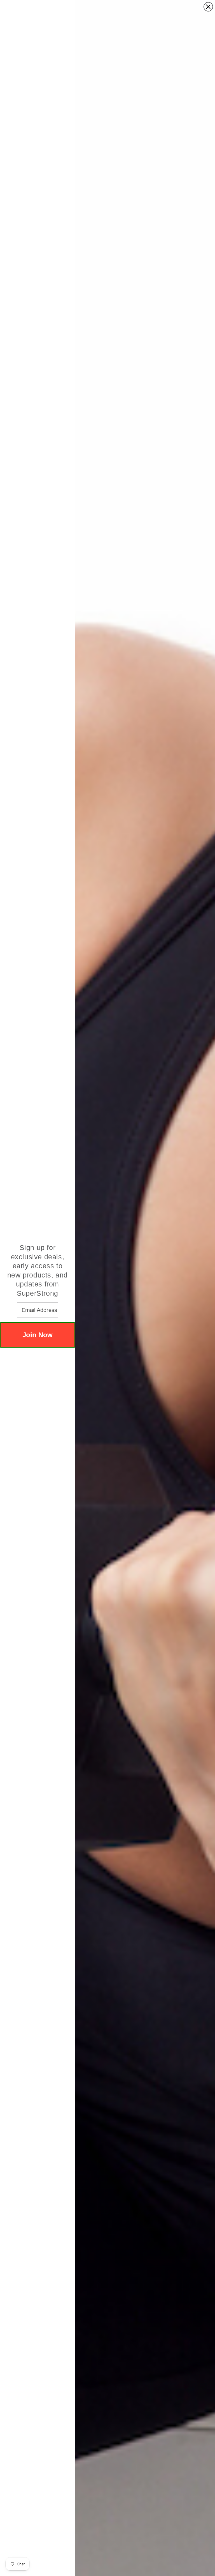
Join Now (38, 1335)
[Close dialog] (208, 7)
